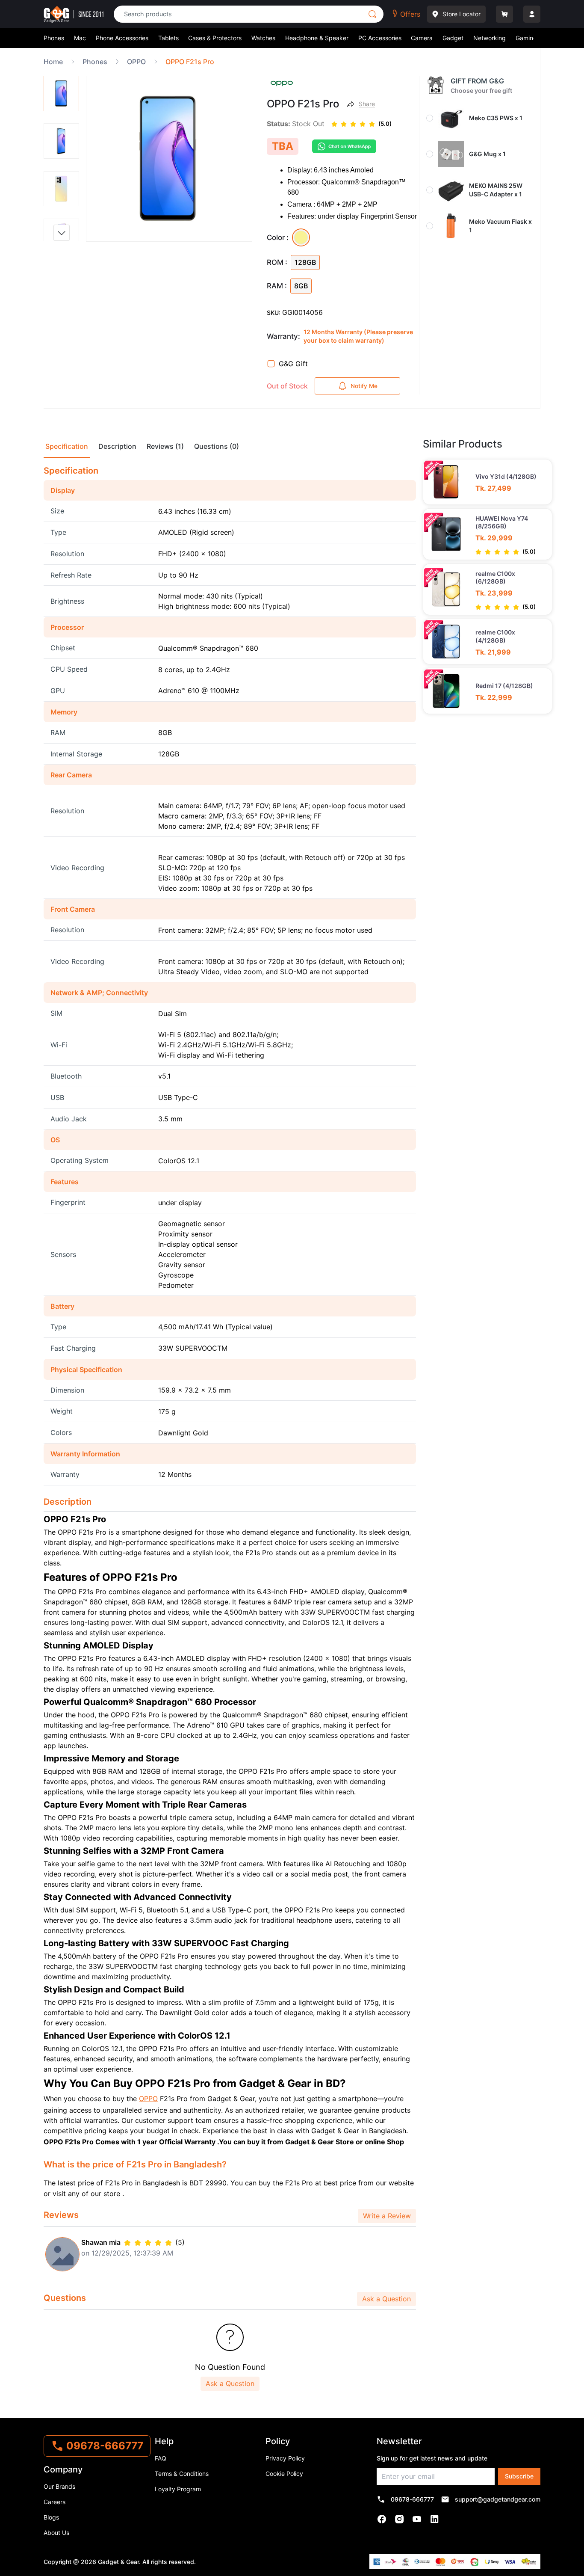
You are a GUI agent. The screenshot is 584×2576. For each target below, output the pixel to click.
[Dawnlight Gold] (301, 237)
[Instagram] (400, 2519)
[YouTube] (417, 2519)
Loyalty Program (178, 2489)
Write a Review (387, 2216)
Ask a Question (386, 2299)
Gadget (453, 38)
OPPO (148, 2099)
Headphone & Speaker (317, 38)
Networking (490, 38)
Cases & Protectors (215, 38)
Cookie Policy (284, 2474)
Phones (54, 38)
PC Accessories (380, 38)
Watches (263, 38)
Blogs (51, 2517)
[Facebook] (382, 2519)
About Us (56, 2533)
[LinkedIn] (435, 2519)
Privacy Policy (285, 2458)
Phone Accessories (122, 38)
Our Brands (59, 2486)
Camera (422, 38)
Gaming (526, 38)
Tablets (168, 38)
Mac (80, 38)
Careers (55, 2502)
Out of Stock (287, 386)
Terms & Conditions (182, 2474)
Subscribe (519, 2476)
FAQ (161, 2458)
